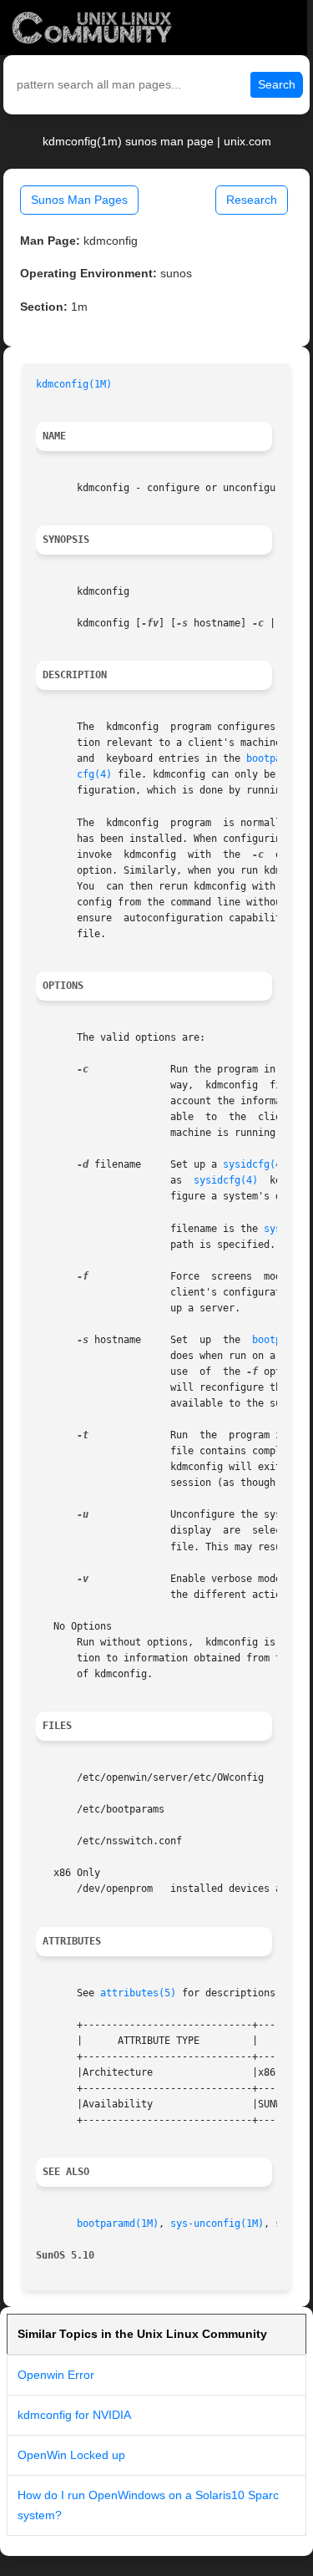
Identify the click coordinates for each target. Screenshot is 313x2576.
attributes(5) (138, 1993)
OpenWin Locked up (71, 2455)
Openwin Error (56, 2375)
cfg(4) (94, 774)
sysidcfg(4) (255, 1164)
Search (277, 84)
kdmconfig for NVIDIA (74, 2415)
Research (252, 200)
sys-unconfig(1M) (217, 2224)
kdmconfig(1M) (74, 384)
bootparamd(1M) (118, 2224)
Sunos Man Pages (79, 200)
